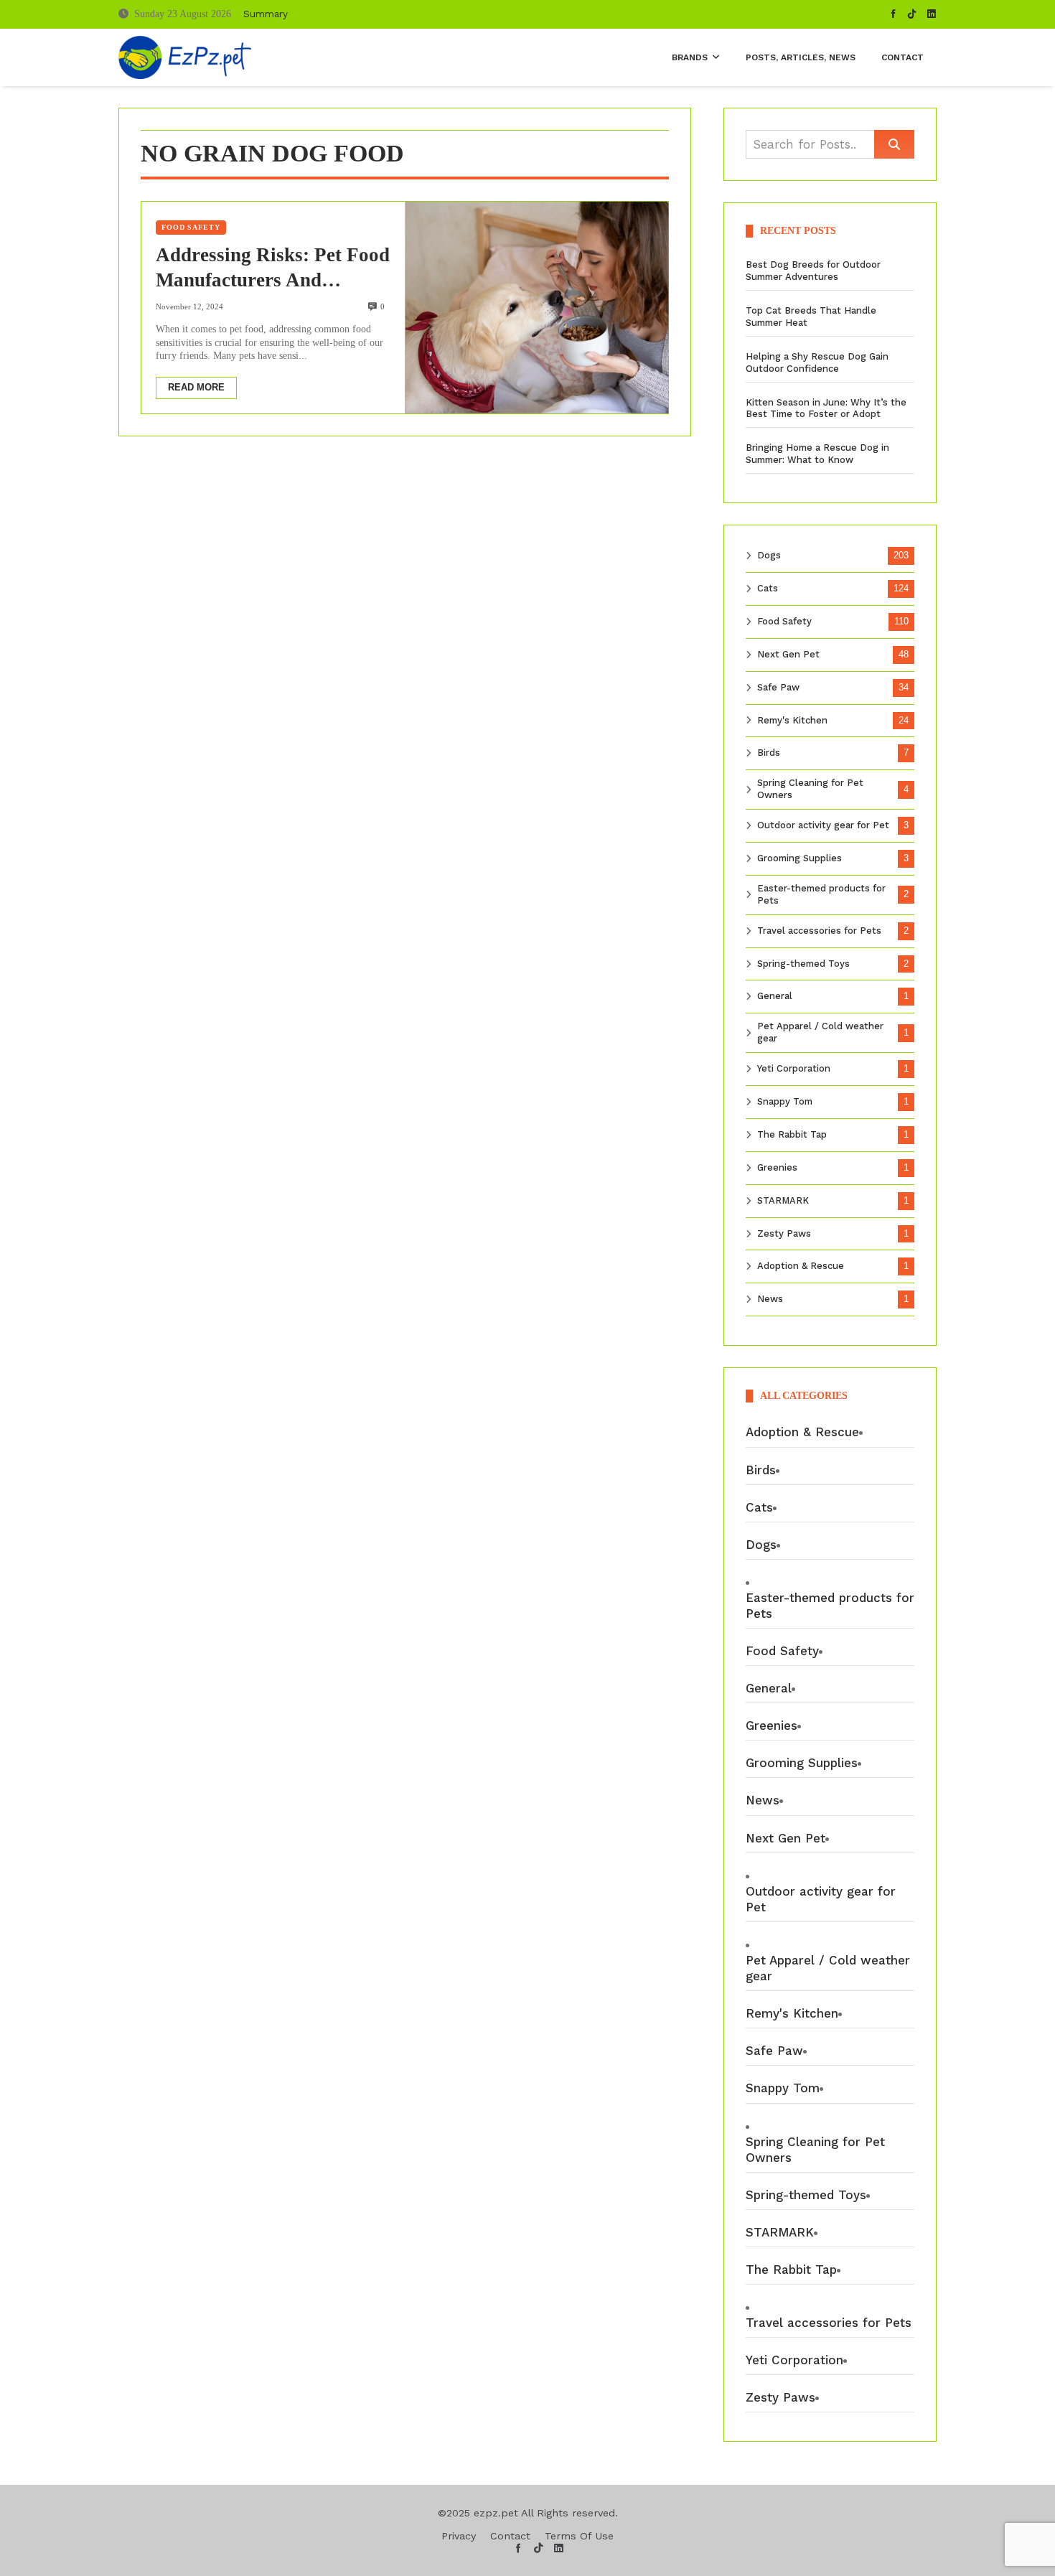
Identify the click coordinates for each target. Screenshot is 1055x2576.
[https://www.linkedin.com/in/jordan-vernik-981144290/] (932, 14)
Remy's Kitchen (792, 720)
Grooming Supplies (800, 858)
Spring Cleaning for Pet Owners (810, 789)
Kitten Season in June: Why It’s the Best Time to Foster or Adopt (826, 408)
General (775, 996)
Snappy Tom (785, 1101)
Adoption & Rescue (801, 1266)
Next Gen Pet (788, 654)
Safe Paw (778, 687)
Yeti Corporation (794, 1068)
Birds (769, 753)
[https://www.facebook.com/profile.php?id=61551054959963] (894, 14)
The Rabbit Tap (792, 1134)
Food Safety (191, 227)
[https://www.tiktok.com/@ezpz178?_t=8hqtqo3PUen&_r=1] (912, 14)
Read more (196, 387)
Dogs (769, 555)
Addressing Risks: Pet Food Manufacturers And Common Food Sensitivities (273, 268)
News (770, 1299)
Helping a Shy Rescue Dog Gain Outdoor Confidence (817, 362)
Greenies (777, 1167)
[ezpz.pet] (185, 57)
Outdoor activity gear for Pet (823, 825)
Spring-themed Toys (803, 964)
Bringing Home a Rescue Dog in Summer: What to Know (817, 454)
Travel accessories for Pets (819, 931)
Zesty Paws (784, 1233)
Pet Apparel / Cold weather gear (820, 1032)
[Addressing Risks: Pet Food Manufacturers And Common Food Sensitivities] (536, 307)
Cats (768, 588)
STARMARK (783, 1200)
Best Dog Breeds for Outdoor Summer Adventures (813, 271)
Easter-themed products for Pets (821, 894)
